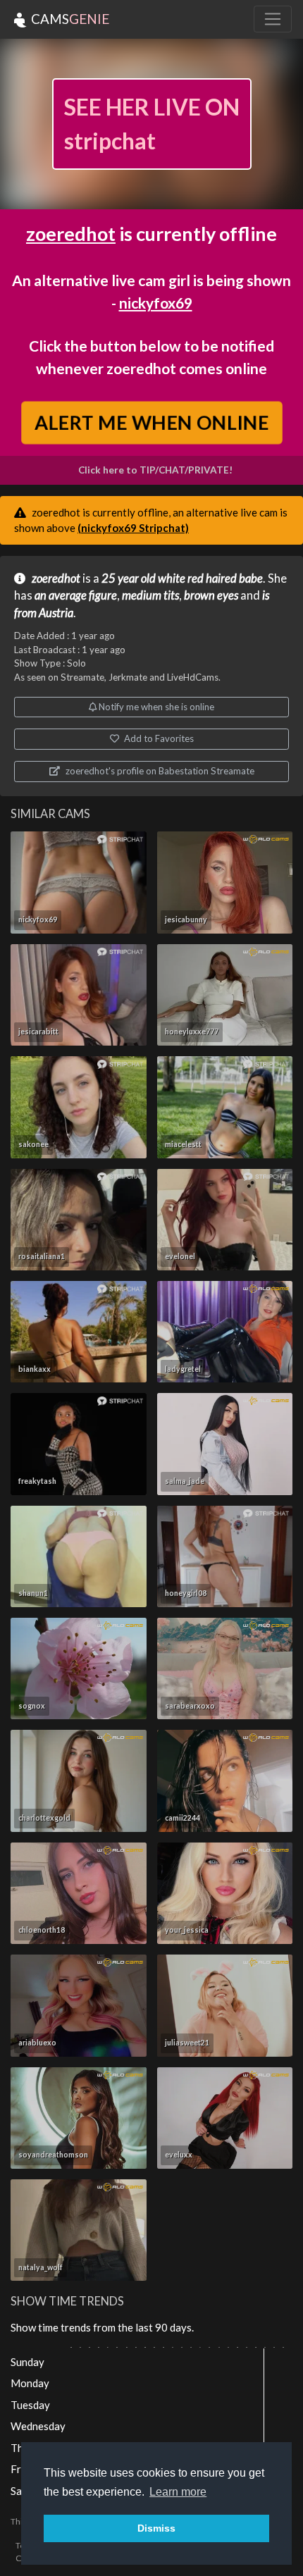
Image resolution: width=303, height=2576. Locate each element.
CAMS (69, 19)
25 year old (129, 578)
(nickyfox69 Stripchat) (133, 528)
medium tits (150, 595)
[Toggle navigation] (273, 19)
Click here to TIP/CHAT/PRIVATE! (155, 470)
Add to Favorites (158, 738)
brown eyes (211, 595)
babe (251, 578)
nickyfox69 (156, 303)
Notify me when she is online (155, 707)
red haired (212, 578)
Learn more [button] (178, 2492)
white (172, 578)
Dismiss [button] (156, 2528)
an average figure (76, 595)
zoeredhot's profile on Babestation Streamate (159, 771)
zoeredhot (71, 234)
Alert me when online (151, 423)
